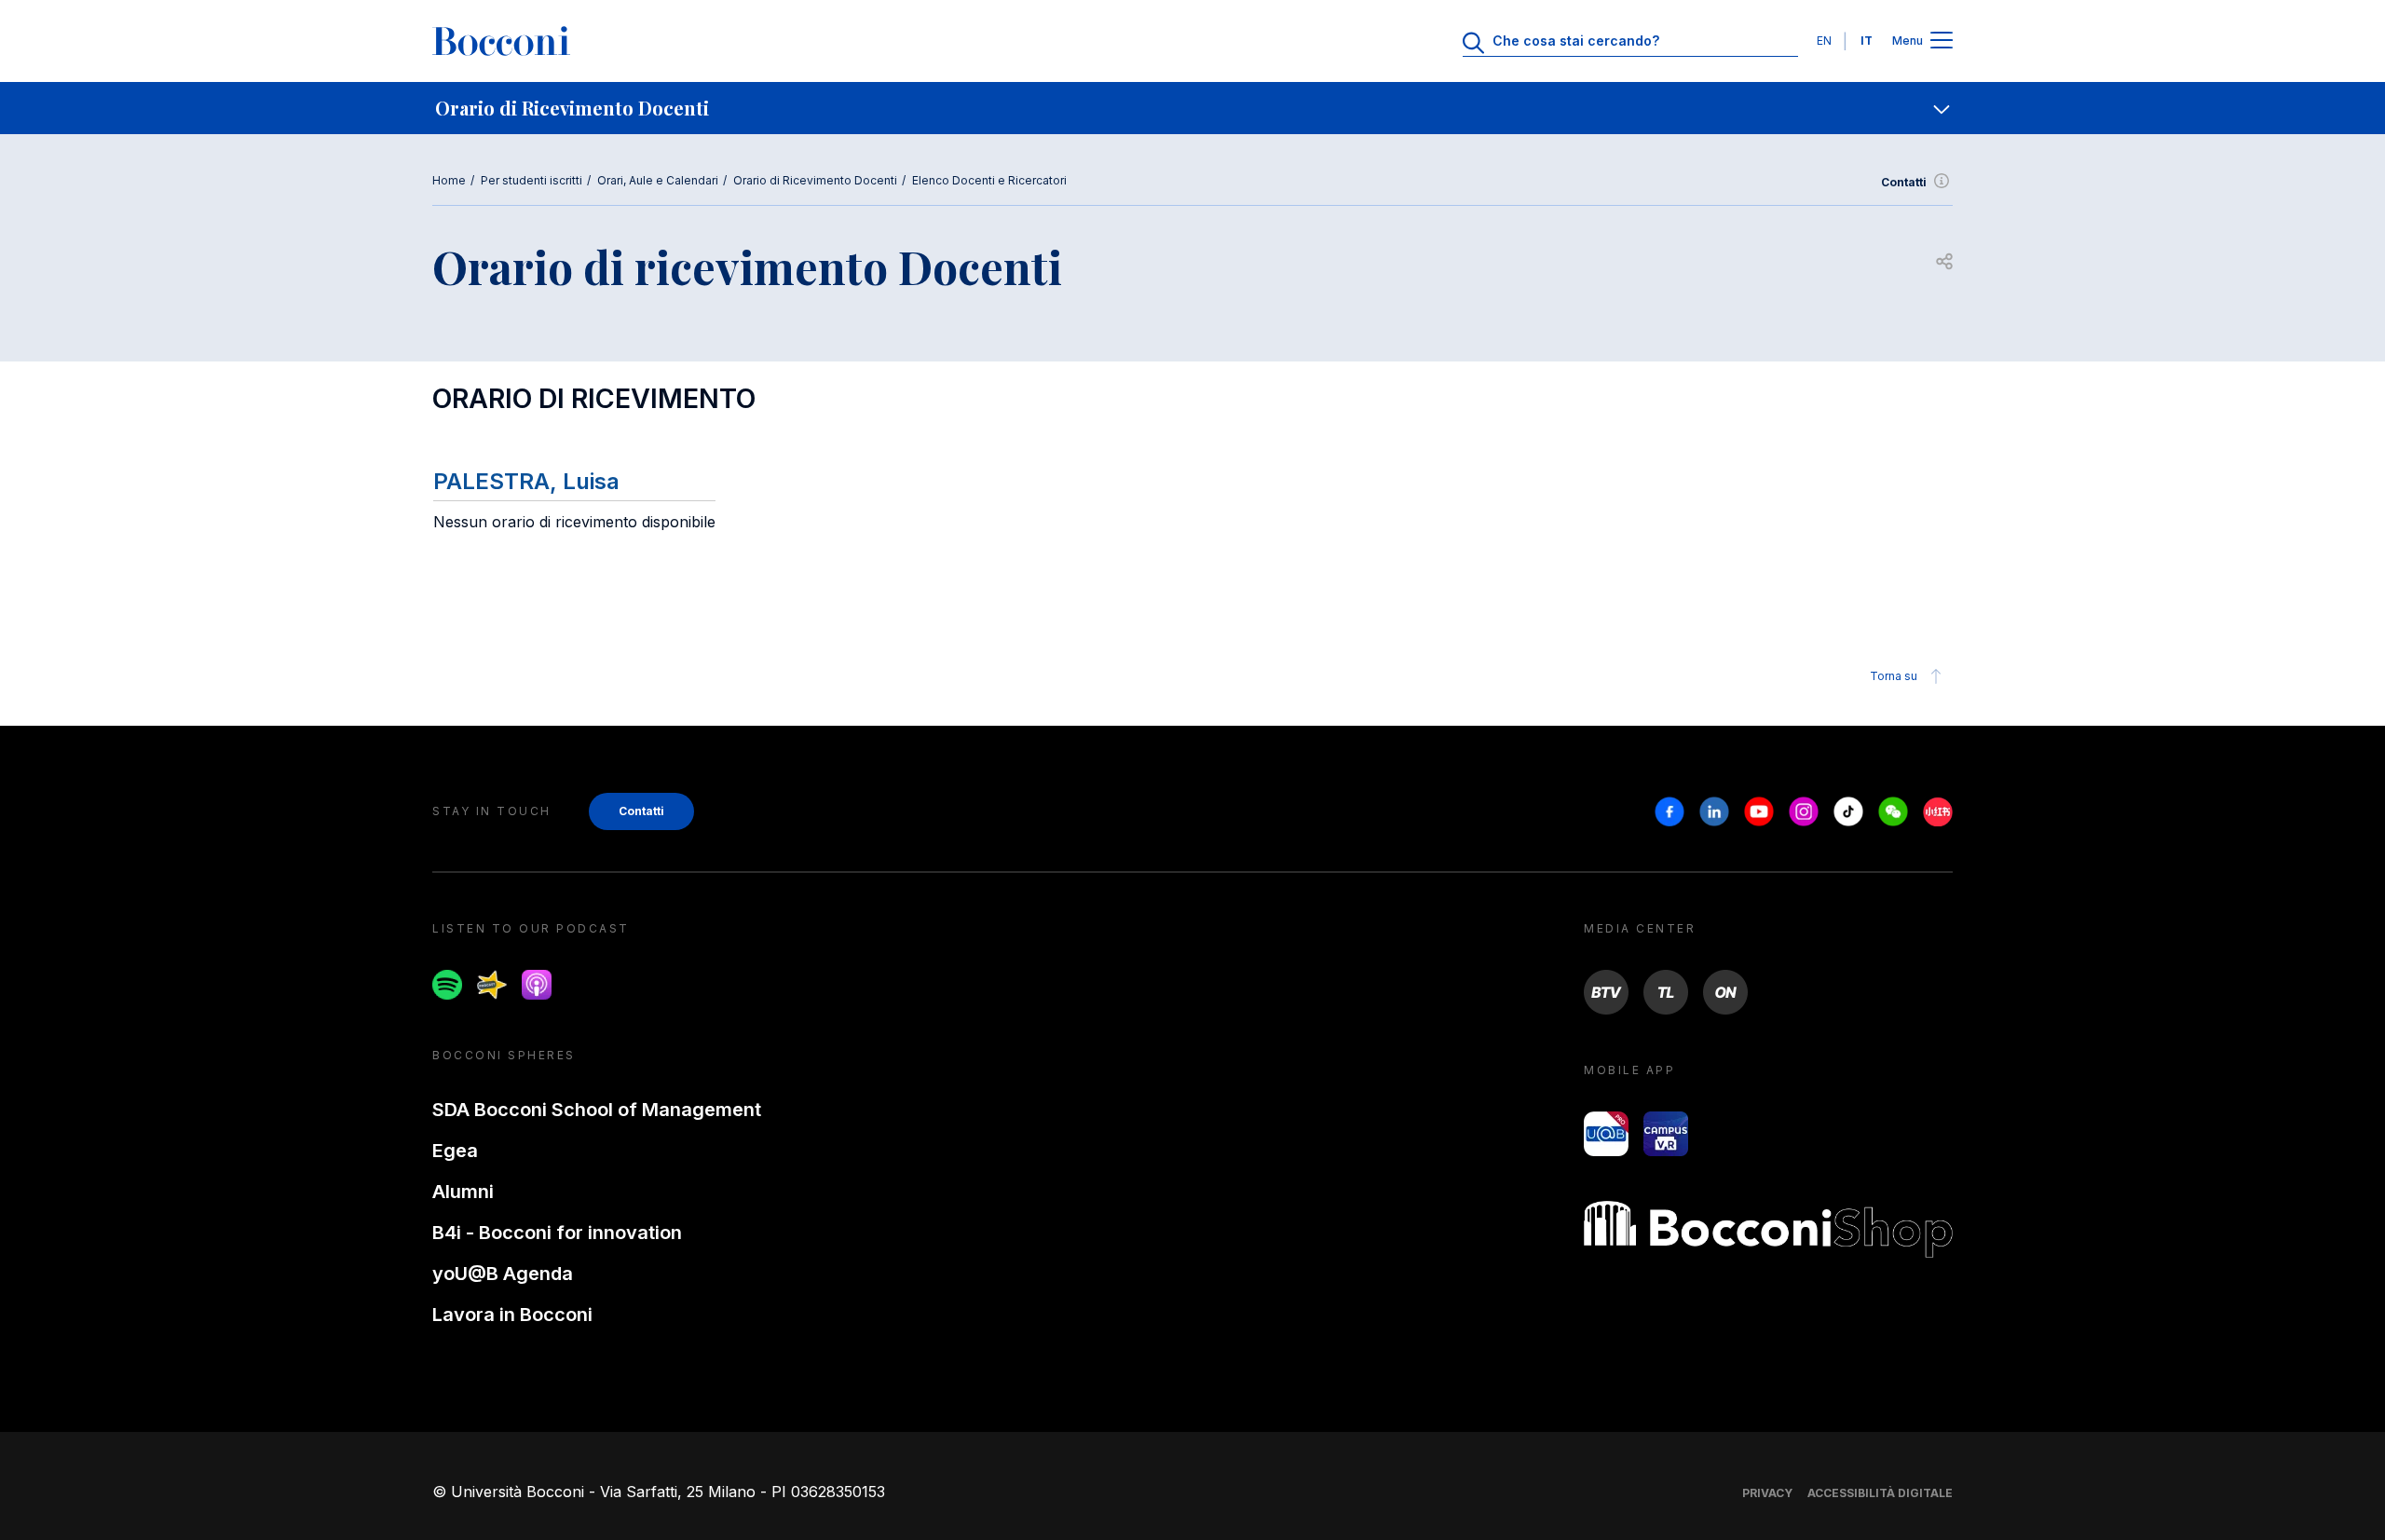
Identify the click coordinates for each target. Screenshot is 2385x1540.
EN (1824, 41)
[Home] (501, 41)
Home (449, 180)
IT (1867, 41)
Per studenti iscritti (532, 180)
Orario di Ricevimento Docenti (815, 180)
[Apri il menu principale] (1942, 41)
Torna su (1894, 676)
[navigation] (1192, 108)
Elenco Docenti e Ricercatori (989, 180)
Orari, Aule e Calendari (658, 180)
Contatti (1904, 182)
